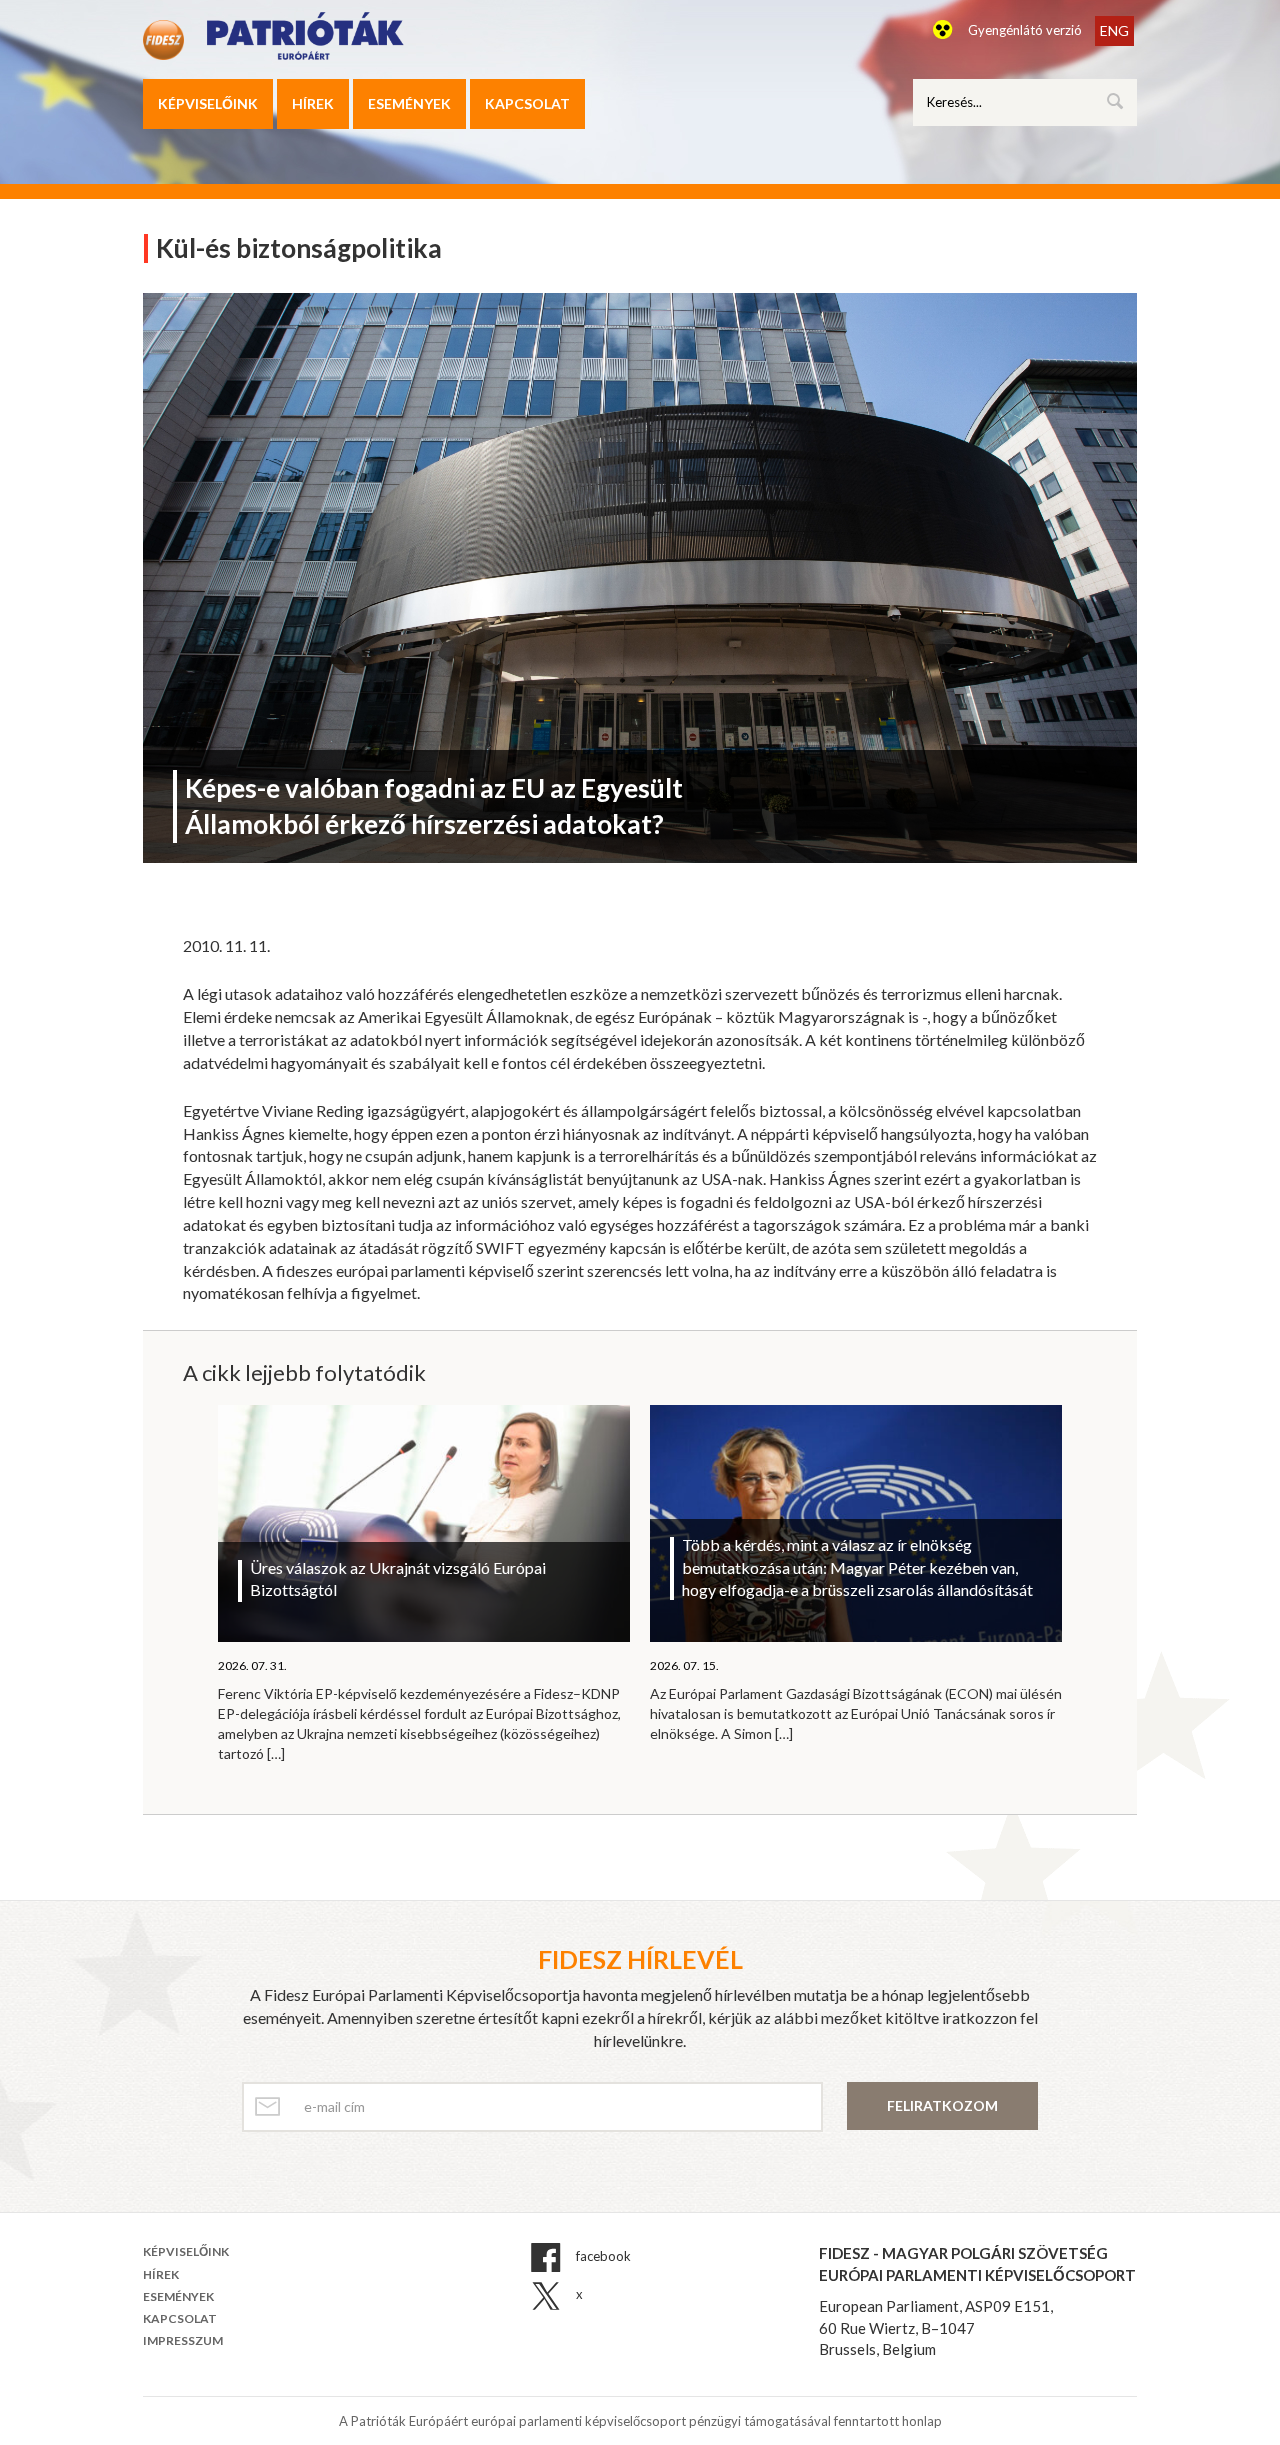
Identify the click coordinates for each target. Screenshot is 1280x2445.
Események (409, 103)
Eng (1114, 30)
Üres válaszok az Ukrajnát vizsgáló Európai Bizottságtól (398, 1579)
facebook (602, 2257)
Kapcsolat (527, 103)
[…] (276, 1753)
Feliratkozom (942, 2105)
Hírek (313, 103)
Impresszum (183, 2340)
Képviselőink (208, 103)
